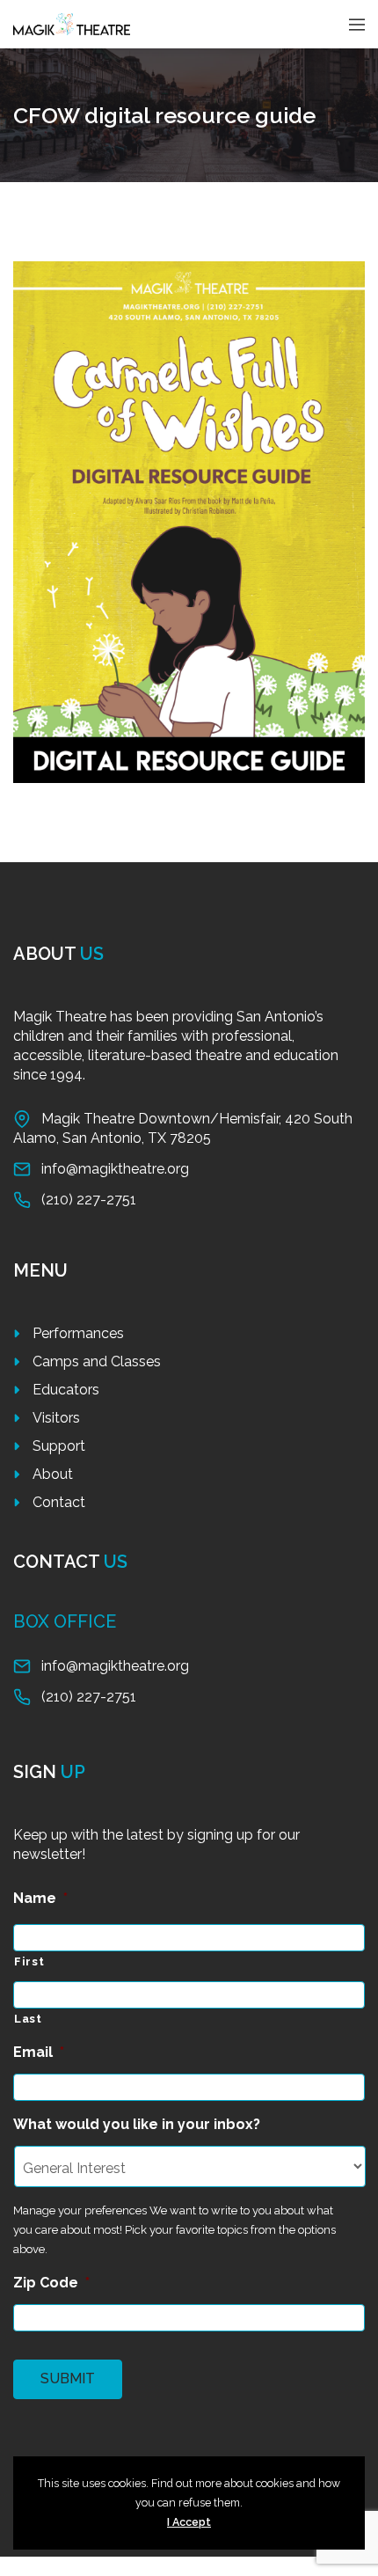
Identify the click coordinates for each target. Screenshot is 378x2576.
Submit (68, 2378)
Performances (78, 1333)
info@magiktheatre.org (115, 1169)
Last (28, 2019)
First (29, 1961)
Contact (59, 1502)
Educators (66, 1390)
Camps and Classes (97, 1361)
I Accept (189, 2522)
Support (59, 1446)
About (53, 1474)
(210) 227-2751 (89, 1200)
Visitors (56, 1418)
